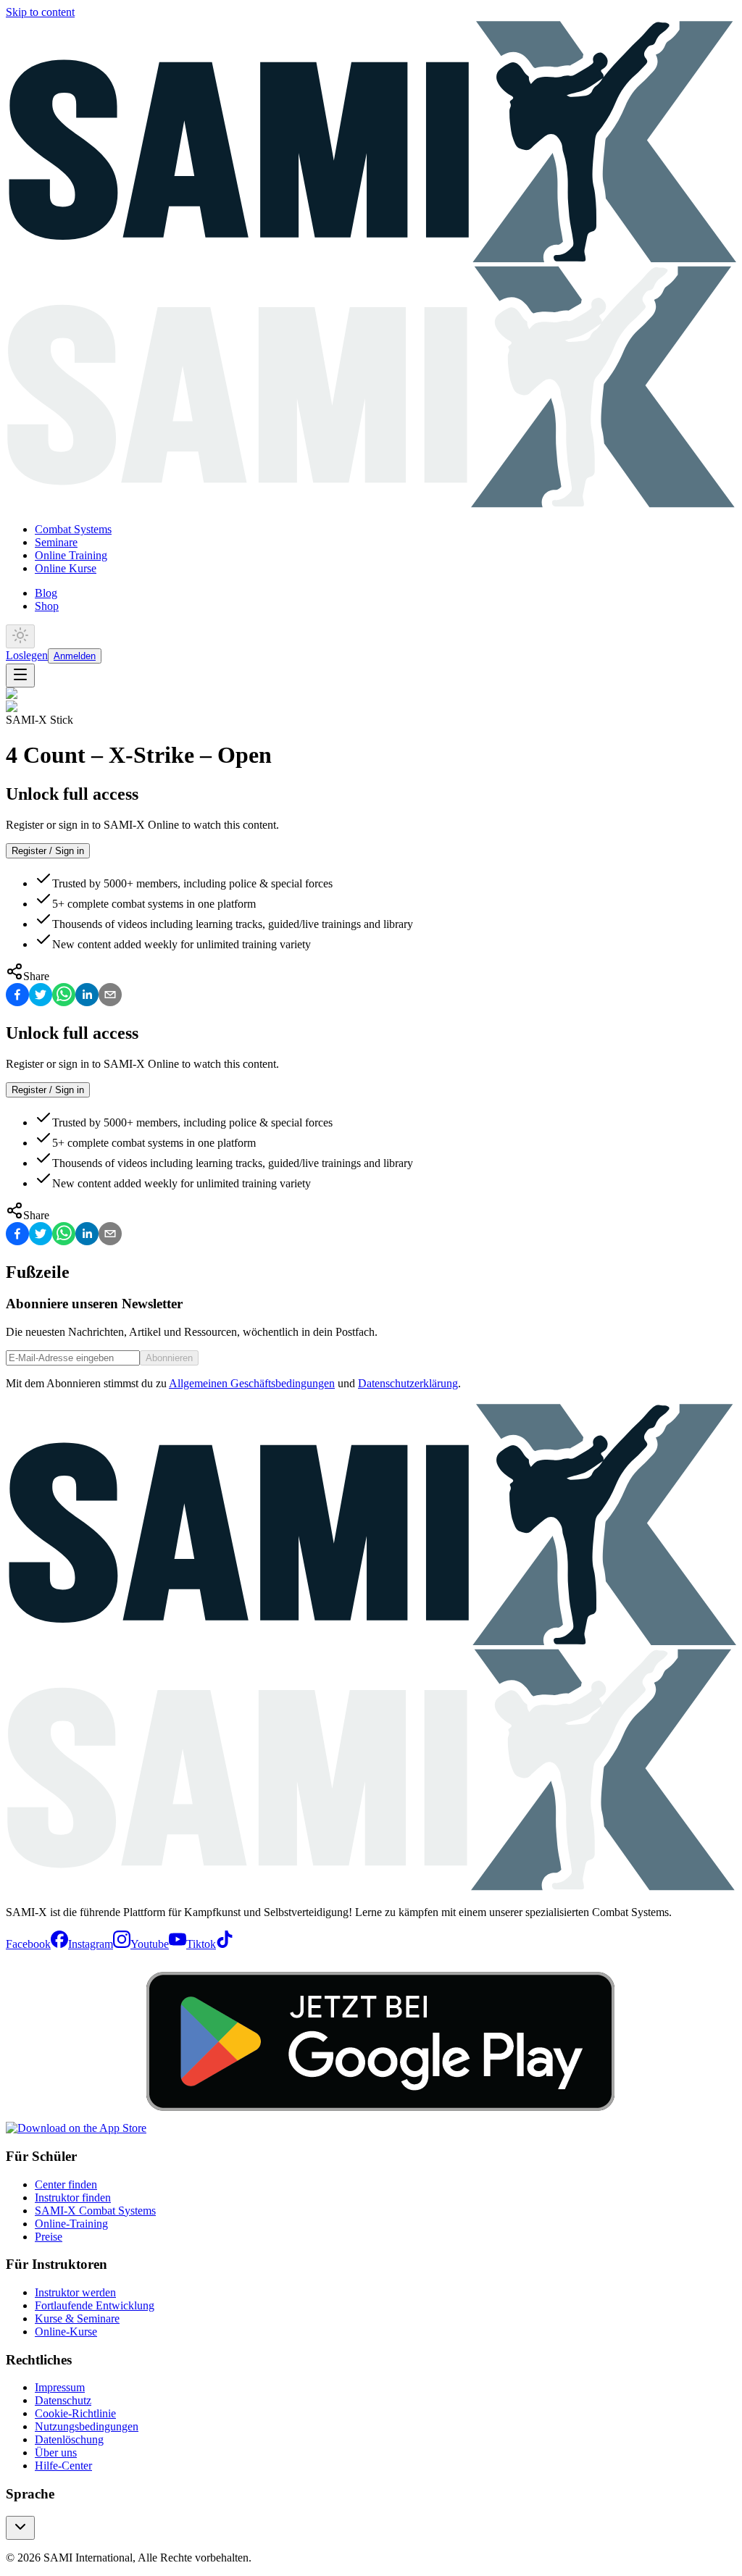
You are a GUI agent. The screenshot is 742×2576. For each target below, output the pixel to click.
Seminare (56, 542)
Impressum (60, 2387)
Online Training (71, 555)
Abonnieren (169, 1358)
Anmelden (75, 656)
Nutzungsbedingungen (87, 2426)
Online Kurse (66, 568)
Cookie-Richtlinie (75, 2413)
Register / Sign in (48, 851)
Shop (47, 606)
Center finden (66, 2184)
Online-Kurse (66, 2332)
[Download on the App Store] (76, 2128)
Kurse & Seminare (77, 2318)
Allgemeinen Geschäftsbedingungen (252, 1383)
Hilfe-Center (63, 2466)
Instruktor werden (75, 2292)
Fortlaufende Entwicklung (95, 2305)
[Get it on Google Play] (380, 2128)
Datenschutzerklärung (408, 1383)
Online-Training (71, 2224)
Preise (49, 2237)
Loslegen (27, 655)
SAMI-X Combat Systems (95, 2211)
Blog (46, 593)
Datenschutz (63, 2400)
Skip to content (40, 12)
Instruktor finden (73, 2197)
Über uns (56, 2452)
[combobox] (20, 2528)
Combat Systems (73, 529)
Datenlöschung (69, 2439)
